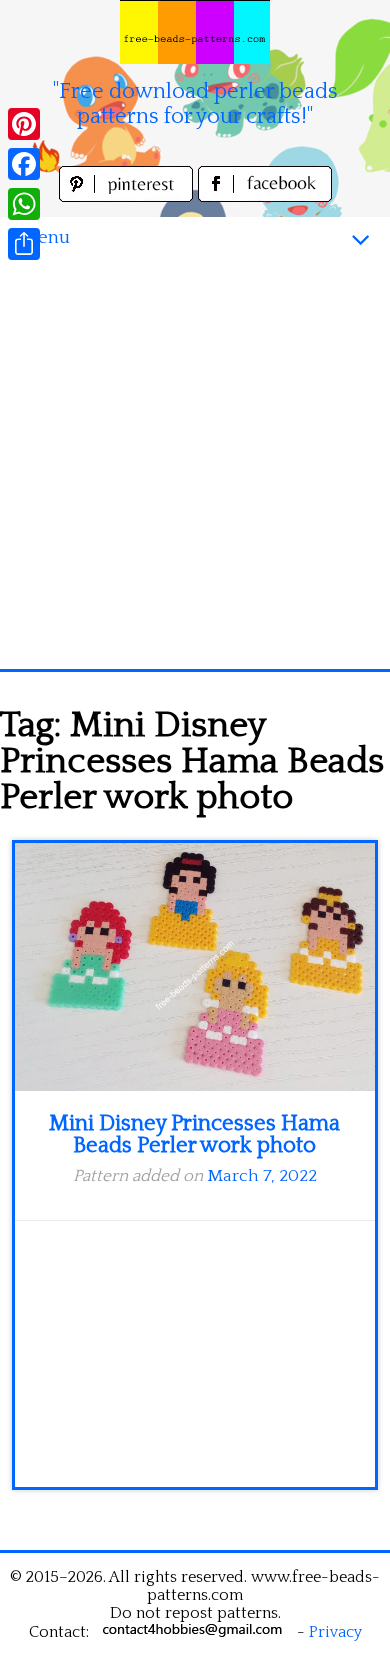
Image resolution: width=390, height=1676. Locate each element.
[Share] (24, 244)
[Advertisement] (195, 464)
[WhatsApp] (24, 204)
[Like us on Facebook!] (265, 196)
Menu (45, 237)
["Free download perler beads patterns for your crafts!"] (195, 32)
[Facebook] (24, 164)
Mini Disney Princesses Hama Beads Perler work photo (194, 1134)
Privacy (335, 1632)
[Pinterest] (24, 124)
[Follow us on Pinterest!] (128, 196)
